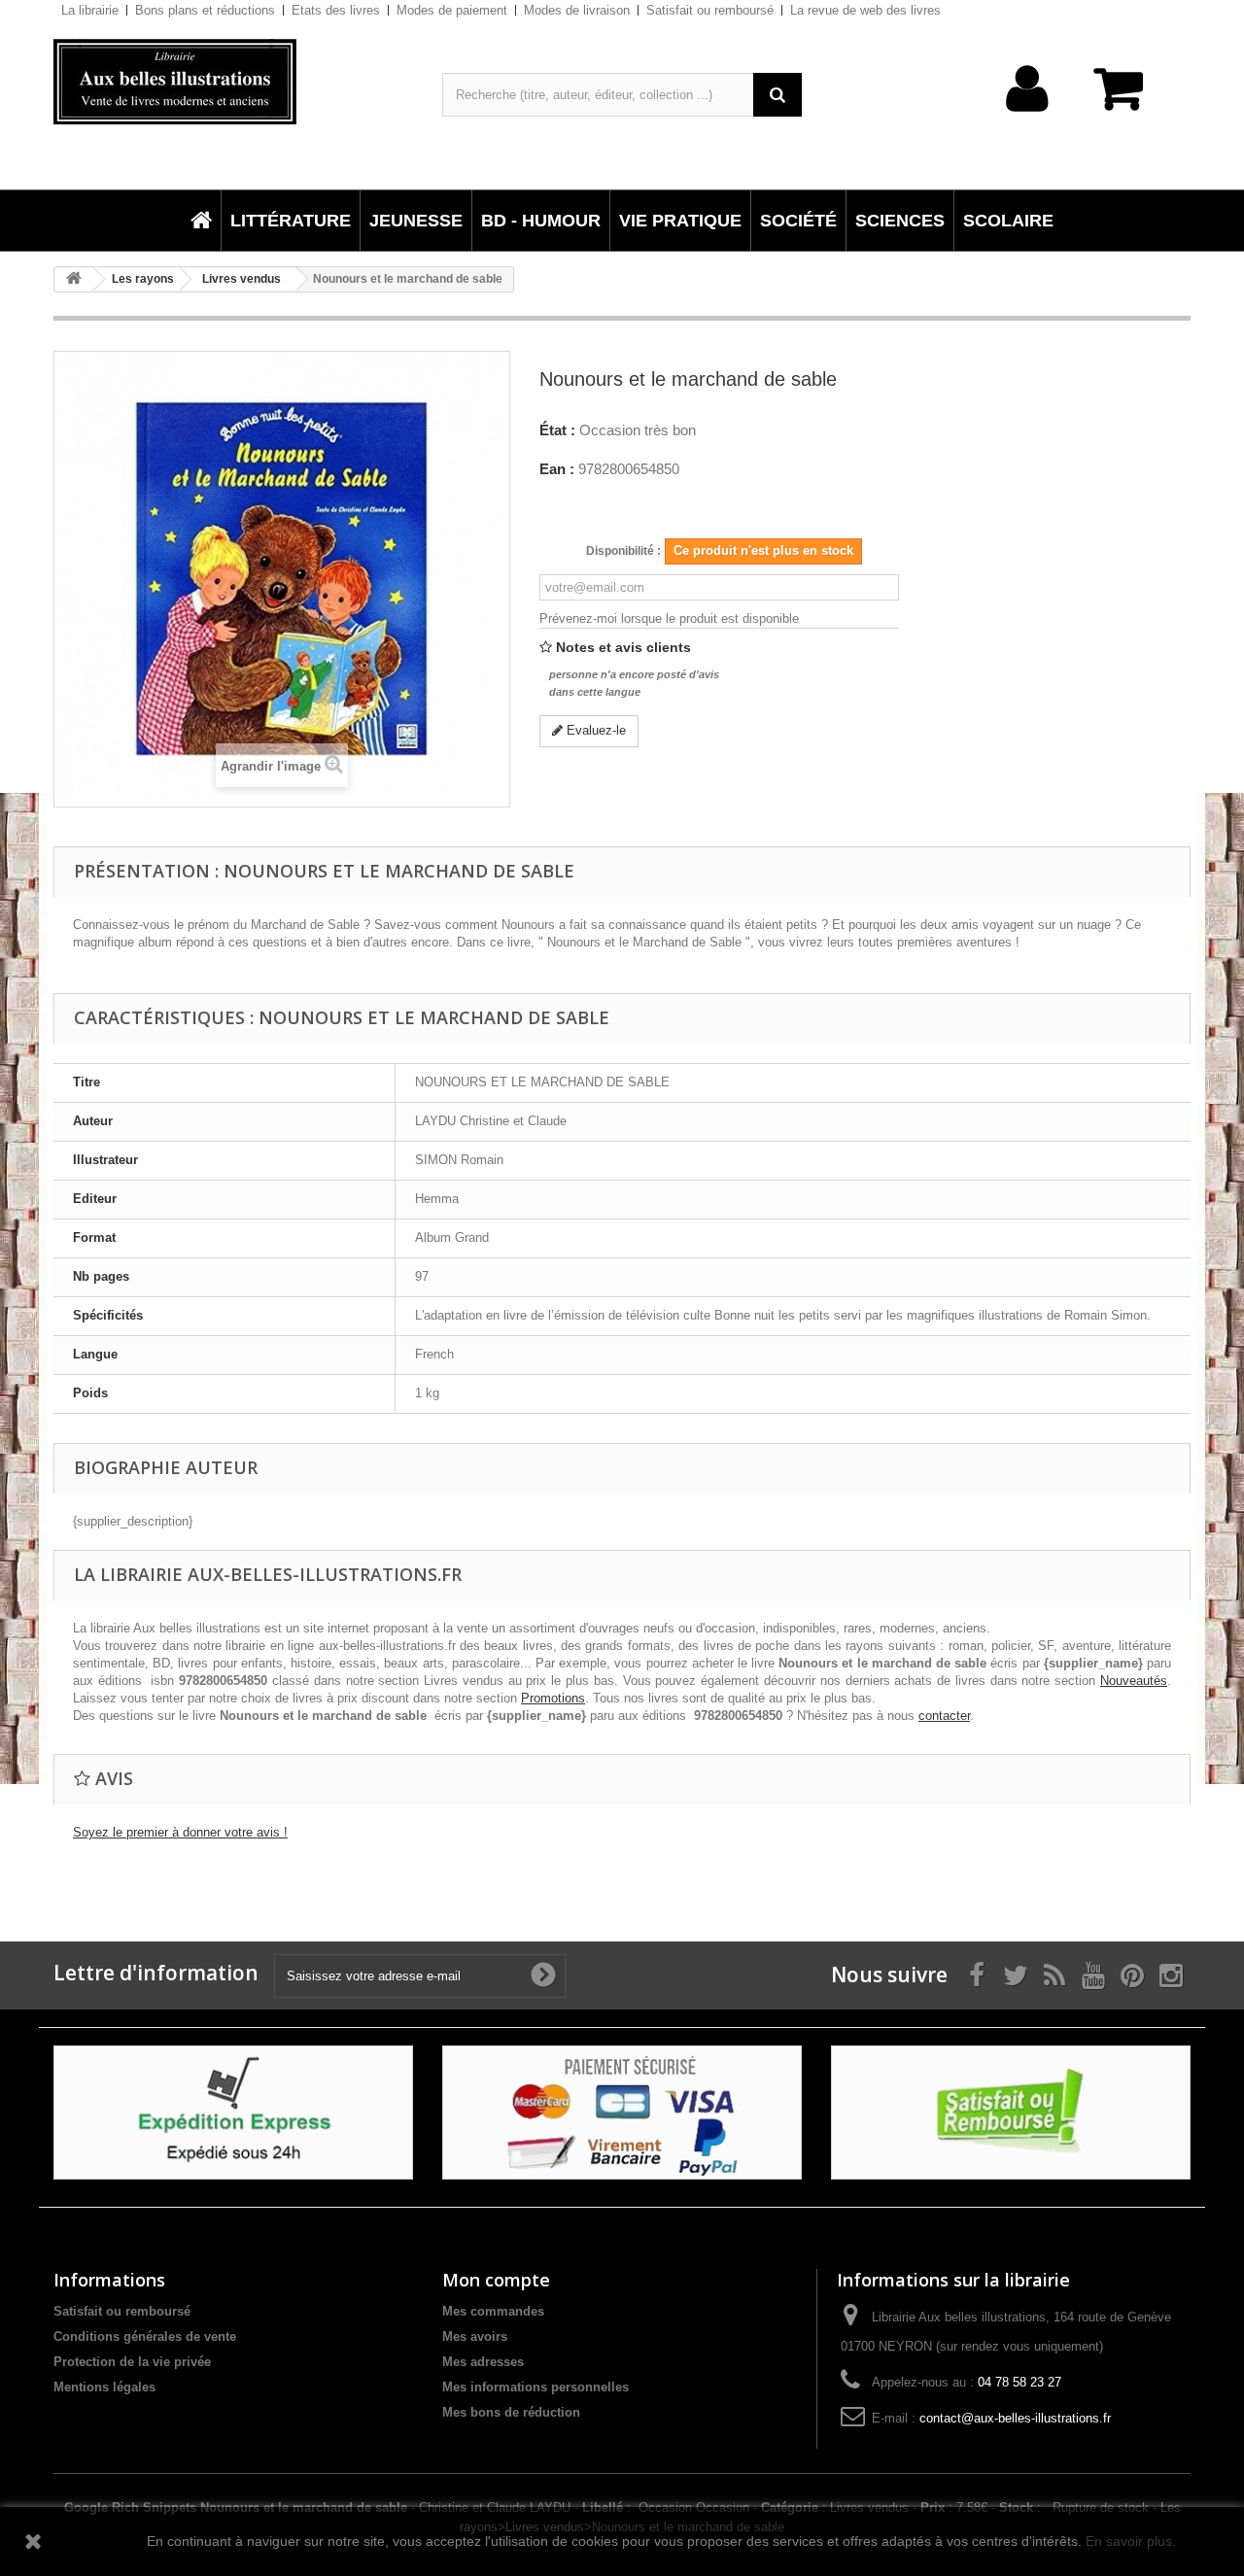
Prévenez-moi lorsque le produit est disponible (669, 618)
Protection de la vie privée (132, 2362)
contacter (944, 1716)
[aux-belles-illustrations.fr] (233, 82)
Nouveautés (1134, 1681)
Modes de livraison (577, 10)
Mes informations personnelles (536, 2387)
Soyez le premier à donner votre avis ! (180, 1832)
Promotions (553, 1698)
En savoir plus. (1131, 2541)
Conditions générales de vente (145, 2336)
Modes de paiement (452, 10)
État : (557, 430)
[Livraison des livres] (233, 2112)
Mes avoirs (475, 2336)
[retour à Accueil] (74, 279)
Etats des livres (336, 10)
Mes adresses (483, 2362)
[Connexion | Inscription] (1028, 119)
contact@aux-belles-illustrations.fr (1015, 2418)
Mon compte (496, 2280)
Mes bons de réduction (511, 2412)
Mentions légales (104, 2387)
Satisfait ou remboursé (710, 10)
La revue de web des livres (865, 10)
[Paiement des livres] (622, 2112)
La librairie (90, 10)
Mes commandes (493, 2311)
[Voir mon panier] (1127, 99)
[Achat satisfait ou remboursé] (1011, 2112)
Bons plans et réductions (205, 10)
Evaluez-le (594, 730)
